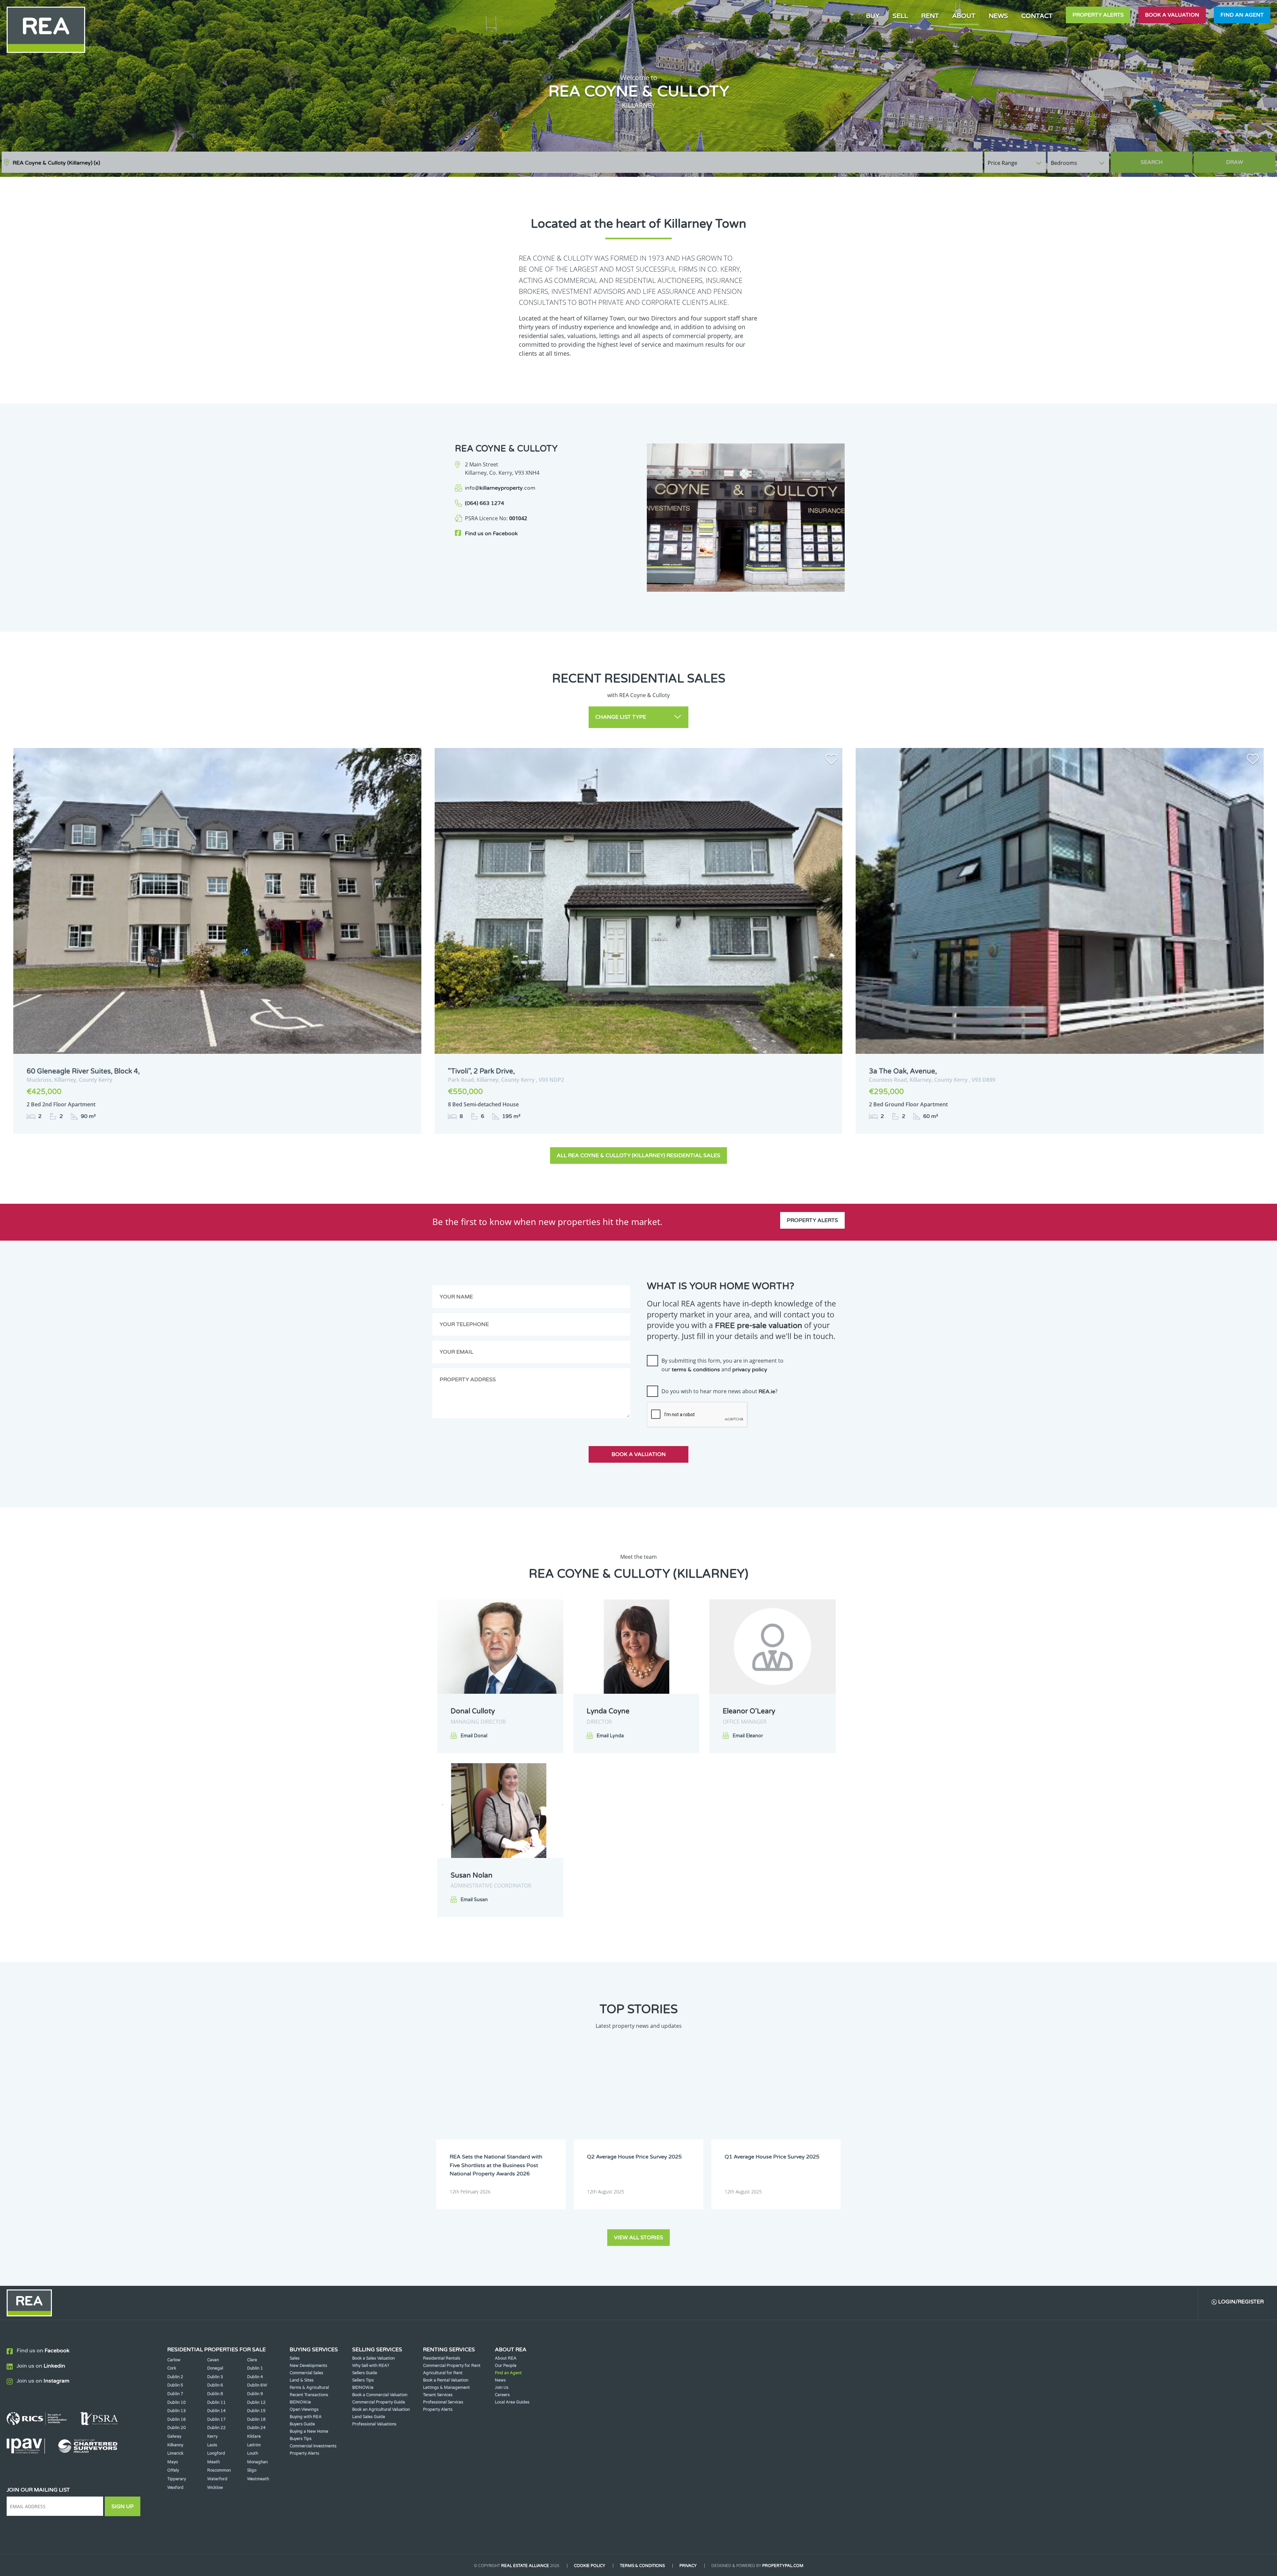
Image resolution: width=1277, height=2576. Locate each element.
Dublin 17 (216, 2419)
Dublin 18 (256, 2419)
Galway (174, 2436)
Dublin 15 (256, 2411)
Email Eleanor (748, 1736)
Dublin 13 (177, 2411)
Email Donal (474, 1736)
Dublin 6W (257, 2385)
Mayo (173, 2462)
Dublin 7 (175, 2394)
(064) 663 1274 (485, 503)
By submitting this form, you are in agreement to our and (722, 1365)
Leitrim (254, 2445)
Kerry (212, 2436)
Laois (212, 2445)
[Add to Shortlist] (410, 760)
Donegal (215, 2368)
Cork (172, 2368)
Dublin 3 (215, 2377)
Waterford (217, 2479)
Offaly (173, 2470)
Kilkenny (175, 2445)
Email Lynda (610, 1736)
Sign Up (123, 2507)
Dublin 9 (255, 2394)
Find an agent (1242, 15)
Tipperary (177, 2479)
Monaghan (257, 2462)
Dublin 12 (256, 2402)
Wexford (175, 2488)
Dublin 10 (177, 2402)
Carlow (174, 2360)
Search (1152, 162)
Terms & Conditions (642, 2566)
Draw (1235, 162)
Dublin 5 (175, 2385)
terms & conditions (696, 1370)
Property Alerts (1098, 15)
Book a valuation (1172, 15)
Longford (216, 2453)
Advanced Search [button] (1247, 159)
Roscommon (219, 2470)
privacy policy (750, 1370)
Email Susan (474, 1900)
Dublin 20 (177, 2428)
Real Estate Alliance (525, 2566)
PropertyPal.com (783, 2566)
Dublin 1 (255, 2368)
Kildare (254, 2436)
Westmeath (258, 2479)
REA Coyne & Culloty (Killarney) (56, 163)
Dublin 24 (256, 2428)
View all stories (638, 2238)
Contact (1037, 16)
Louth (253, 2453)
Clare (252, 2360)
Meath (213, 2462)
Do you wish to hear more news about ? (719, 1391)
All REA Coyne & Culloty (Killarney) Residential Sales (638, 1156)
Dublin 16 (177, 2419)
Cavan (213, 2360)
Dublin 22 (216, 2428)
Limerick (175, 2453)
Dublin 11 (216, 2402)
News (998, 16)
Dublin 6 (215, 2385)
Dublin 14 (216, 2411)
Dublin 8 (215, 2394)
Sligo (252, 2470)
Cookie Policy (590, 2566)
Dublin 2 (175, 2377)
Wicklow (215, 2488)
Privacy (688, 2566)
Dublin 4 (255, 2377)
